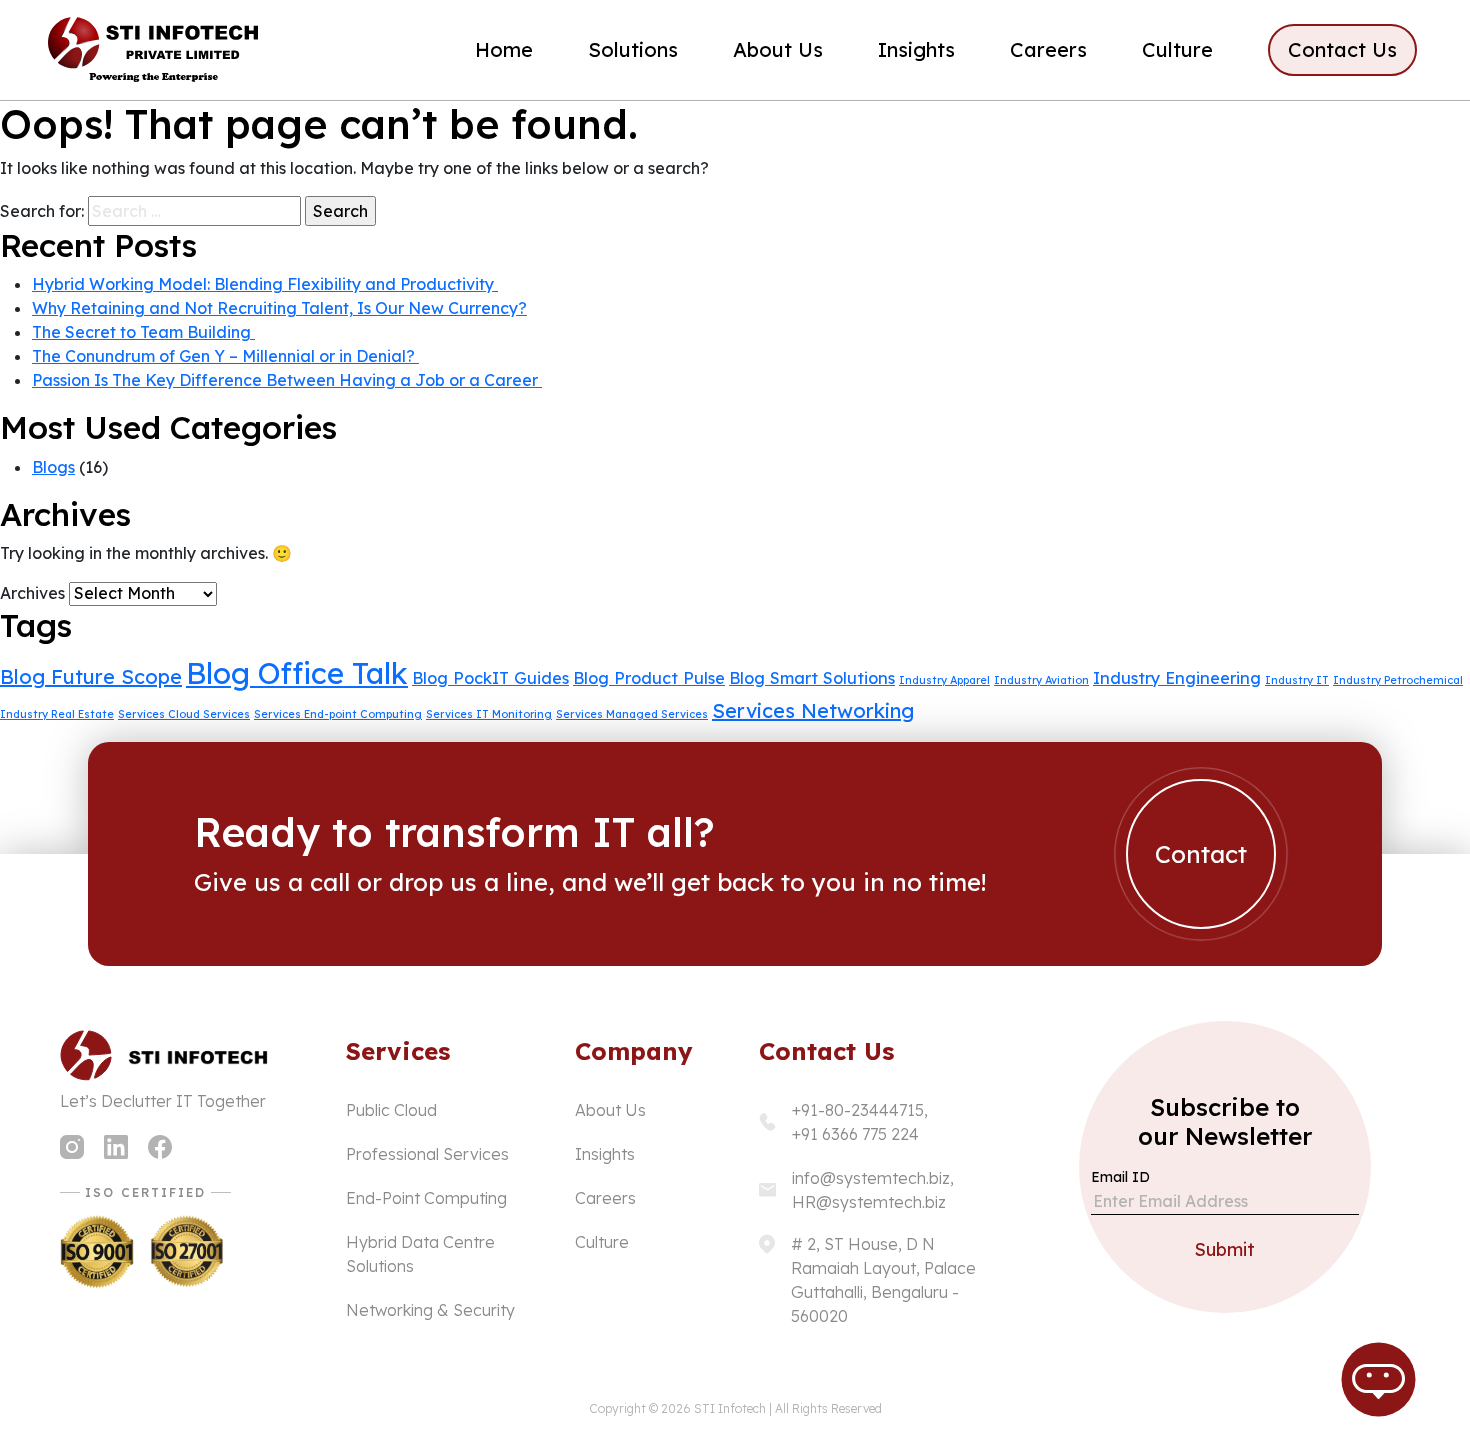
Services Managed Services (632, 714)
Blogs (53, 467)
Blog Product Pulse (649, 678)
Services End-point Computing (338, 714)
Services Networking (813, 710)
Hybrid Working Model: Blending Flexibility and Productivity (265, 284)
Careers (1048, 49)
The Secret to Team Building (143, 332)
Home (504, 49)
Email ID (1120, 1177)
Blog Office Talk (297, 673)
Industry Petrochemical (1398, 680)
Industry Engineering (1177, 678)
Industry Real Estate (57, 714)
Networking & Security (430, 1310)
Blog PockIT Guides (490, 678)
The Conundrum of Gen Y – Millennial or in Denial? (225, 356)
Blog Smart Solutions (812, 678)
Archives (32, 593)
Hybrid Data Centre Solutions (420, 1254)
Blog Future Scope (91, 676)
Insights (916, 49)
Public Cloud (391, 1110)
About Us (778, 49)
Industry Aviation (1041, 680)
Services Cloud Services (184, 714)
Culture (1177, 49)
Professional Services (427, 1154)
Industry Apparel (944, 680)
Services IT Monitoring (489, 714)
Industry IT (1297, 680)
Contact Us (1342, 49)
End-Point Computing (426, 1198)
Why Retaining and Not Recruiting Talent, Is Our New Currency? (279, 308)
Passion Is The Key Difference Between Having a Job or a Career (287, 380)
